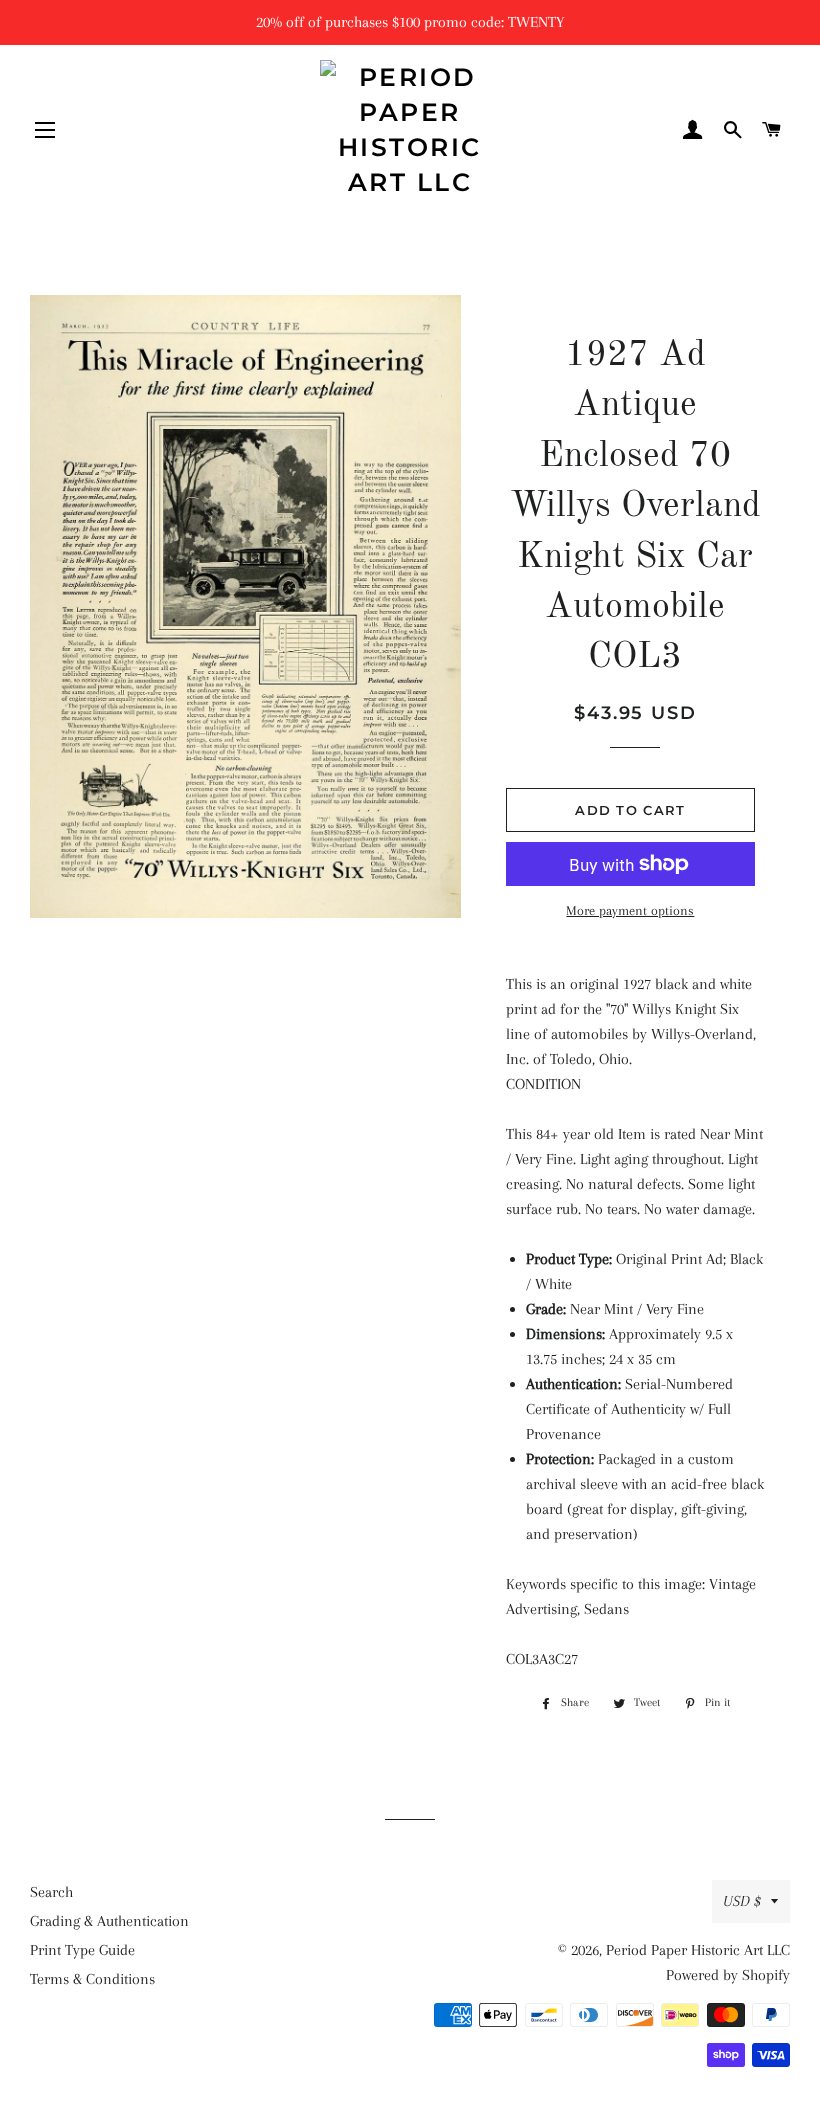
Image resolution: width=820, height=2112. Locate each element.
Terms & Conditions (92, 1979)
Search (51, 1892)
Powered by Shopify (728, 1975)
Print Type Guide (82, 1950)
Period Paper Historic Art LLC (698, 1950)
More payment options (630, 910)
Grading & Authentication (109, 1921)
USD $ (742, 1901)
